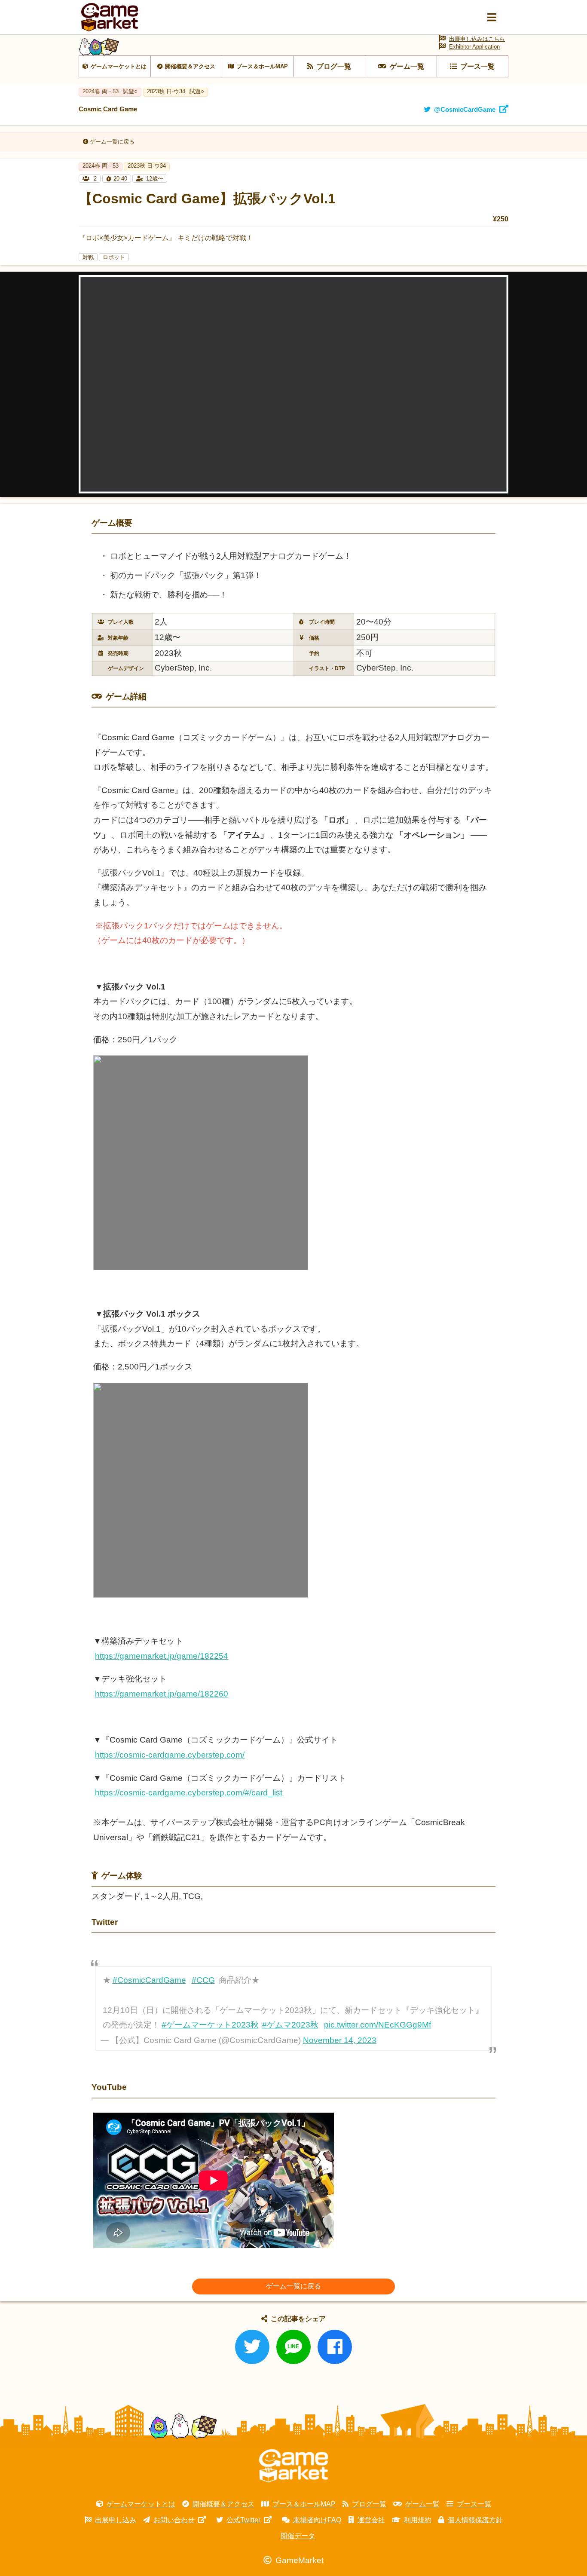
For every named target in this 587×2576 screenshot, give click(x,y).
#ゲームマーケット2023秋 (210, 2025)
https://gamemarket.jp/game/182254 (162, 1656)
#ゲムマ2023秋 (290, 2025)
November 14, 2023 (340, 2040)
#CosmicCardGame (149, 1980)
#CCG (203, 1980)
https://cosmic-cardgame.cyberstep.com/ (170, 1755)
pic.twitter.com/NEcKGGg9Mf (378, 2025)
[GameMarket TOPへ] (293, 2466)
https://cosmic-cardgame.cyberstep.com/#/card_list (189, 1793)
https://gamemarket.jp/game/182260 (162, 1694)
